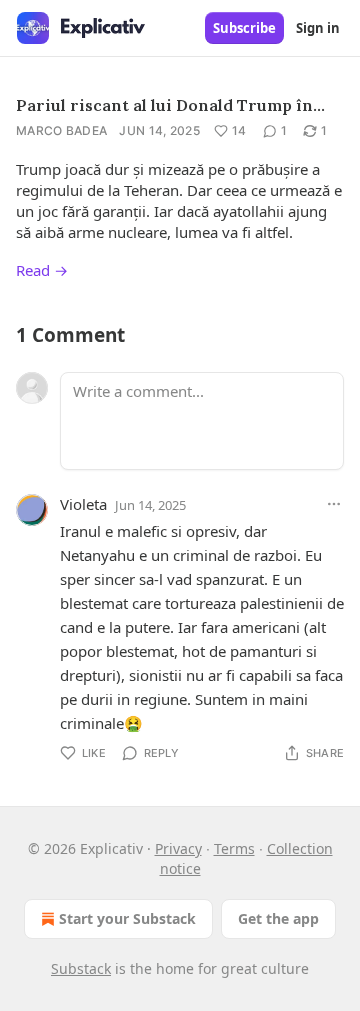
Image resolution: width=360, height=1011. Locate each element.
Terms (234, 848)
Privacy (178, 848)
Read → (42, 270)
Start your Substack (127, 918)
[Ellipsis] (334, 504)
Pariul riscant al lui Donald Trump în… (170, 105)
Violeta (83, 504)
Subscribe (244, 28)
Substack (81, 968)
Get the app (278, 918)
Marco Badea (61, 130)
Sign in (318, 28)
